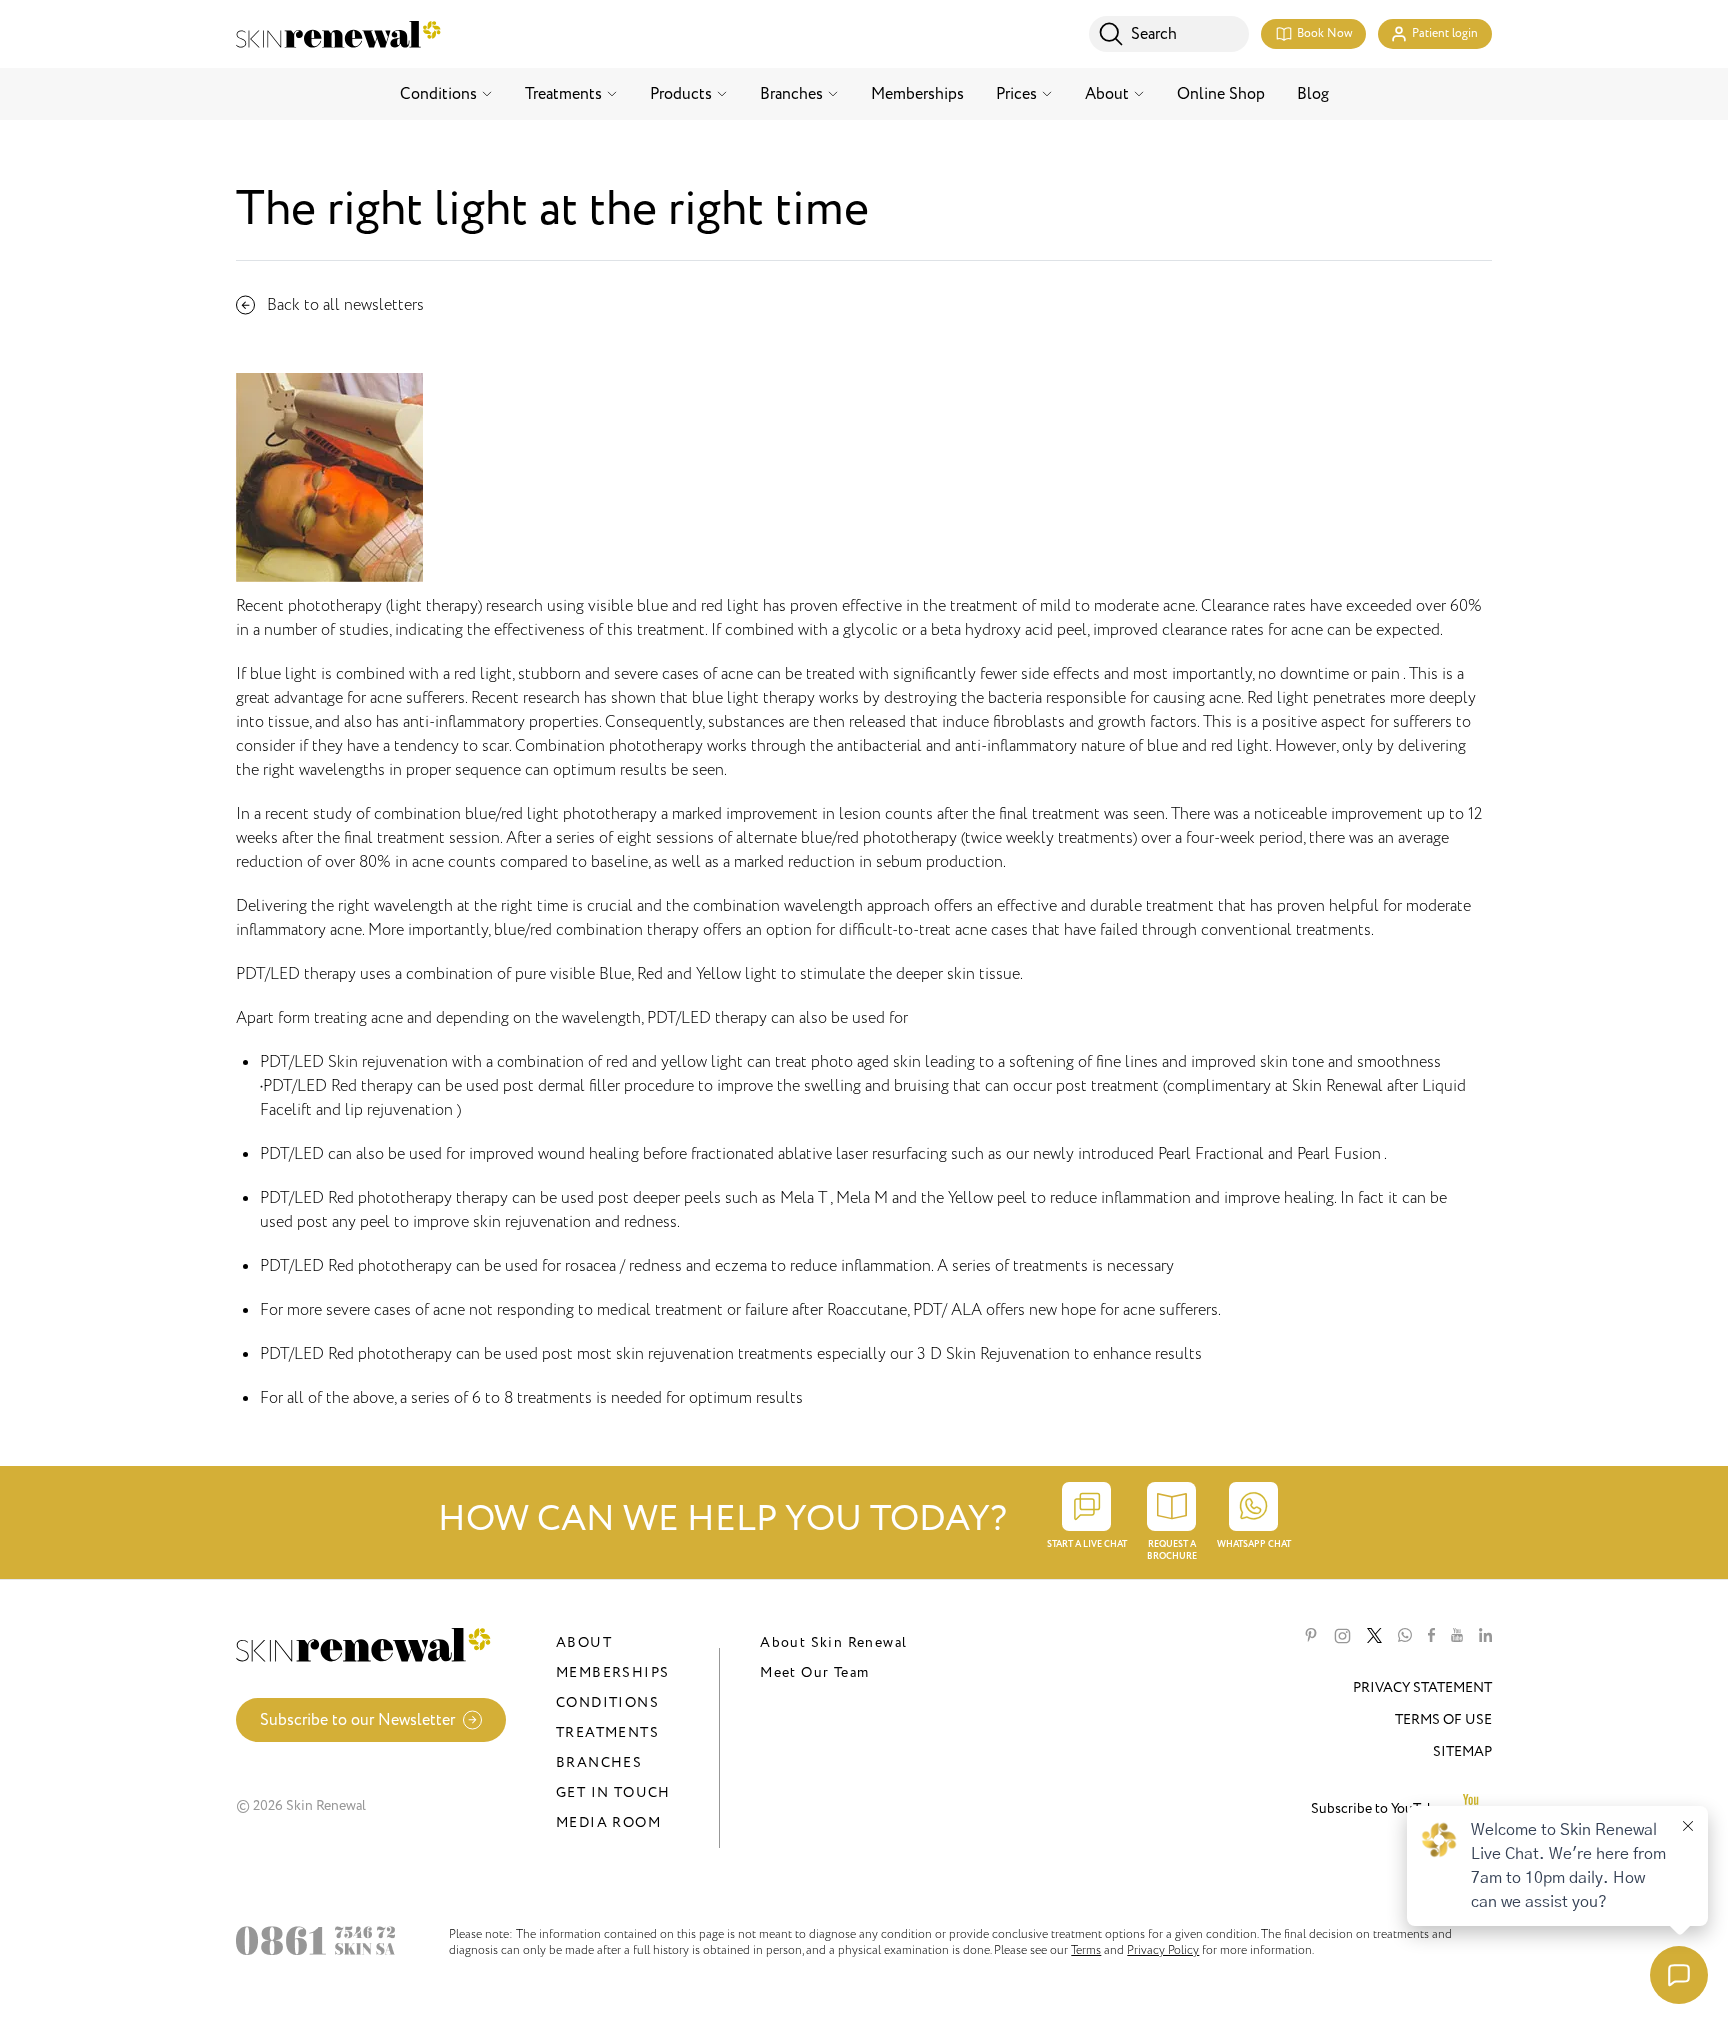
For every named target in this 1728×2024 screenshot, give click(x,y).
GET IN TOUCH (613, 1792)
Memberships (917, 94)
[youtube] (1457, 1636)
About (1107, 94)
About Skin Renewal (833, 1642)
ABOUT (584, 1642)
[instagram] (1342, 1636)
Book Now (1324, 33)
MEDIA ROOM (608, 1822)
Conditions (438, 94)
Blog (1313, 94)
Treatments (563, 94)
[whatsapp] (1405, 1636)
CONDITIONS (607, 1702)
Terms (1086, 1950)
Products (681, 94)
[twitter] (1374, 1636)
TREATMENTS (607, 1732)
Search (1154, 34)
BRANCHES (599, 1762)
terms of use (1443, 1719)
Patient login (1445, 33)
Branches (791, 94)
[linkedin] (1485, 1636)
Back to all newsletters (345, 305)
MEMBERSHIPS (612, 1672)
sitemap (1462, 1751)
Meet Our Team (814, 1672)
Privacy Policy (1163, 1950)
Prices (1016, 94)
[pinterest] (1311, 1636)
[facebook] (1431, 1636)
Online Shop (1221, 94)
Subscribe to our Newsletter (357, 1720)
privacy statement (1422, 1687)
